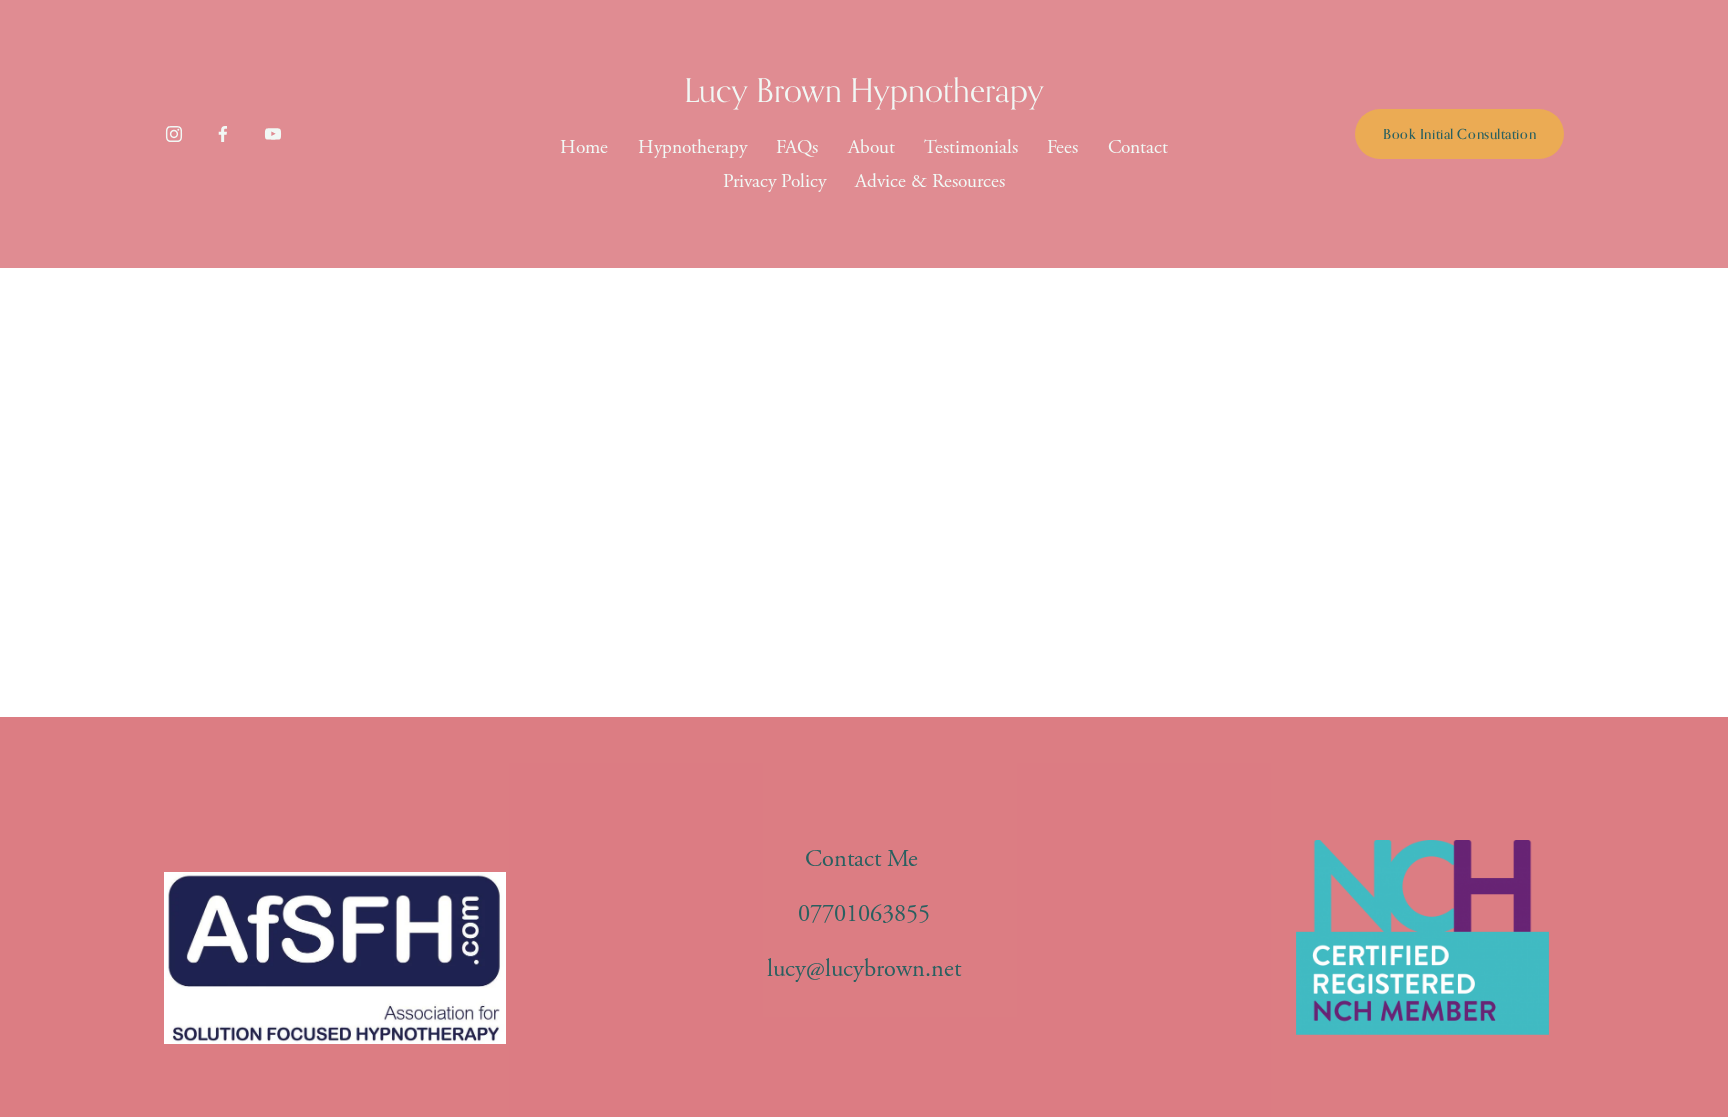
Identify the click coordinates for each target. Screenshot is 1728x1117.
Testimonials (971, 147)
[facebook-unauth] (223, 134)
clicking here (482, 498)
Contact (1138, 147)
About (871, 147)
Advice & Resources (930, 181)
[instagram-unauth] (174, 134)
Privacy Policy (774, 181)
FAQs (797, 147)
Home (584, 147)
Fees (1062, 147)
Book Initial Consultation (1459, 133)
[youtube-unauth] (273, 134)
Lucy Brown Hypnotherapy (864, 89)
